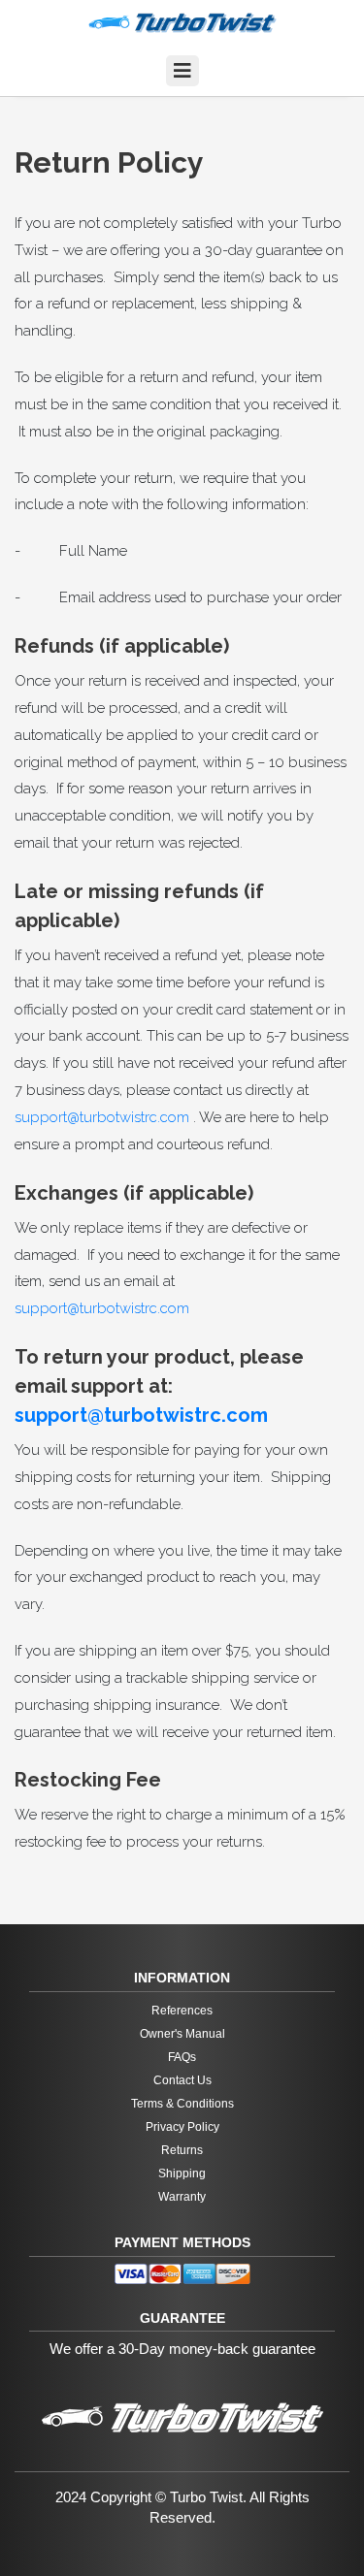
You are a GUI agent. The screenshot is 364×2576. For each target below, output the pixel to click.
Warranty (182, 2197)
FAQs (182, 2057)
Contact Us (182, 2080)
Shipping (182, 2173)
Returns (182, 2150)
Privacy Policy (182, 2127)
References (182, 2011)
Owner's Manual (182, 2034)
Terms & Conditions (182, 2104)
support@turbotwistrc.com (102, 1117)
